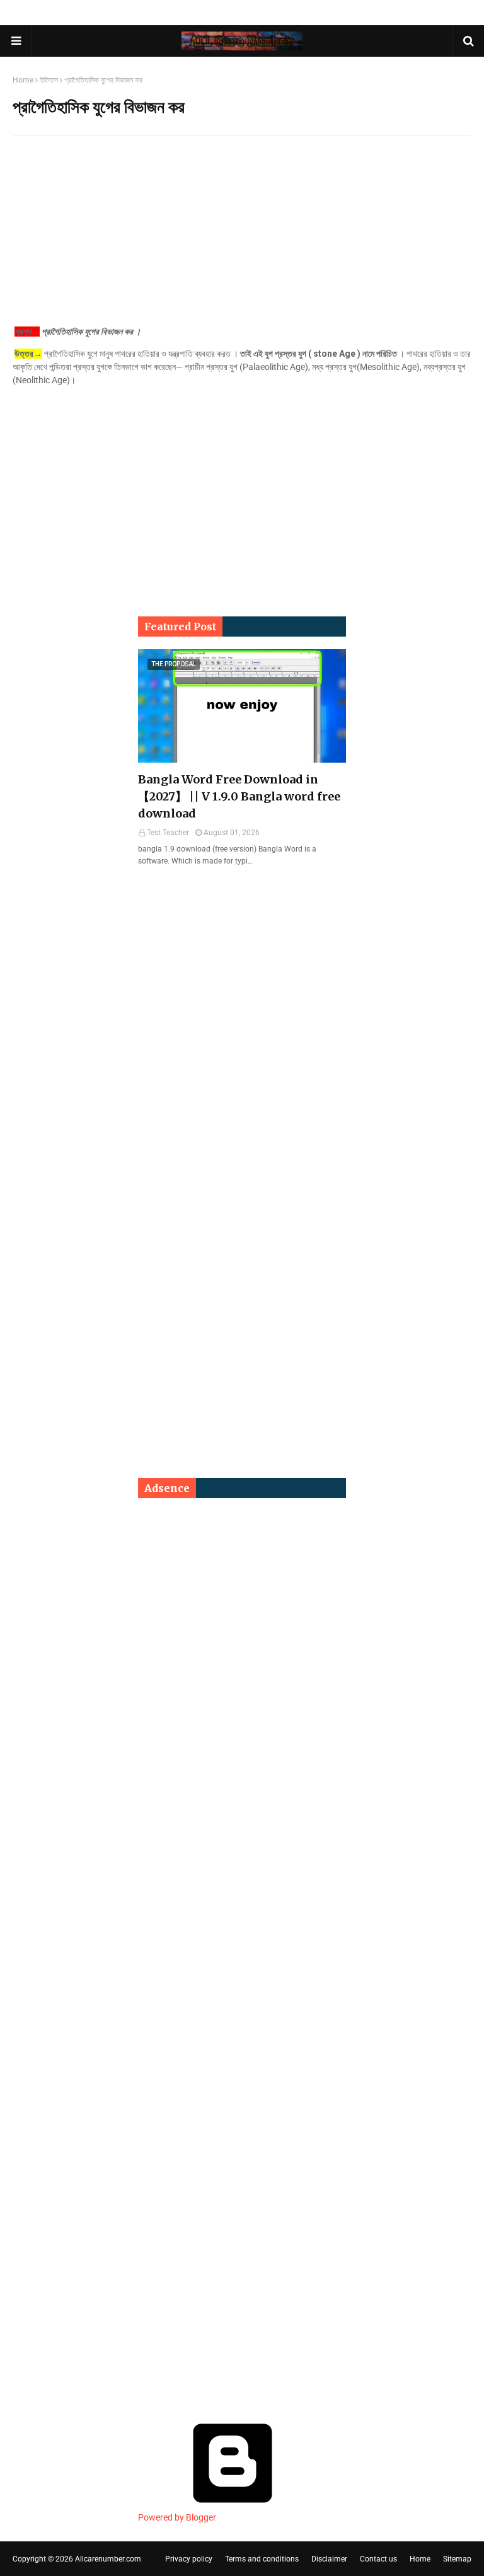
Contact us (378, 2559)
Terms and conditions (262, 2559)
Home (23, 80)
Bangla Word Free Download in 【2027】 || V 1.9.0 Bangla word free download (239, 796)
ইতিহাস (49, 80)
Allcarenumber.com (108, 2559)
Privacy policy (189, 2559)
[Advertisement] (242, 237)
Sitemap (457, 2559)
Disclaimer (329, 2559)
